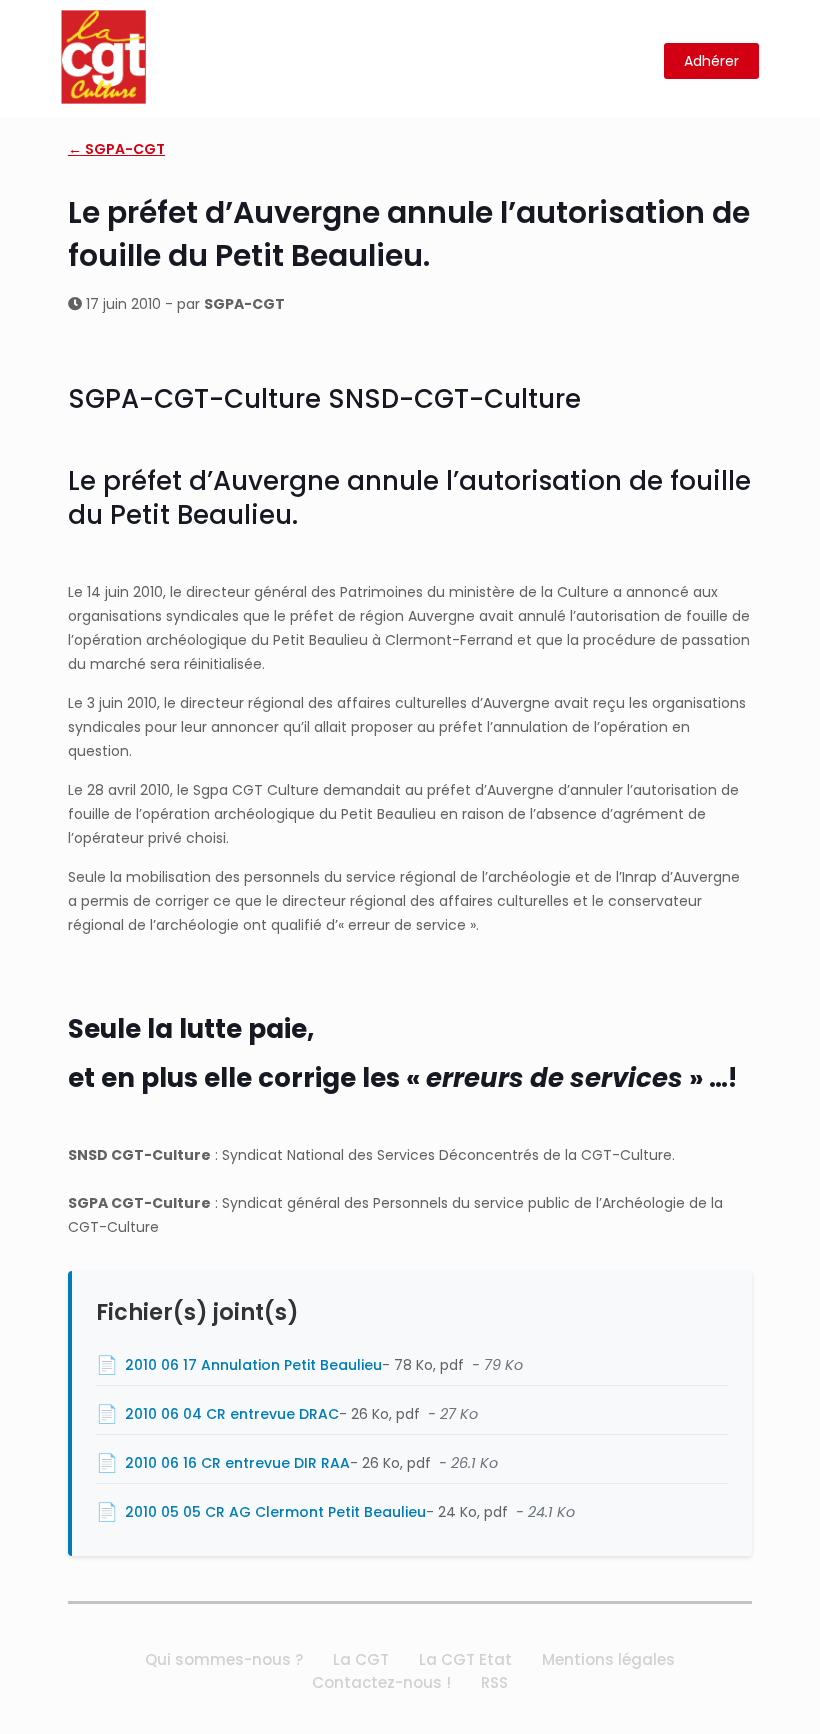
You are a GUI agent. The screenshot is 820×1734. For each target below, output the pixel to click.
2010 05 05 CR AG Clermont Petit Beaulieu (275, 1512)
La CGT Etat (465, 1659)
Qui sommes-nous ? (224, 1659)
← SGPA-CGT (116, 149)
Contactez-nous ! (381, 1682)
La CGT (361, 1659)
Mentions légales (608, 1659)
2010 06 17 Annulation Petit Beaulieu (253, 1365)
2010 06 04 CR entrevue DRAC (232, 1414)
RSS (494, 1682)
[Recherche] (636, 61)
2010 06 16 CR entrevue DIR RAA (237, 1463)
